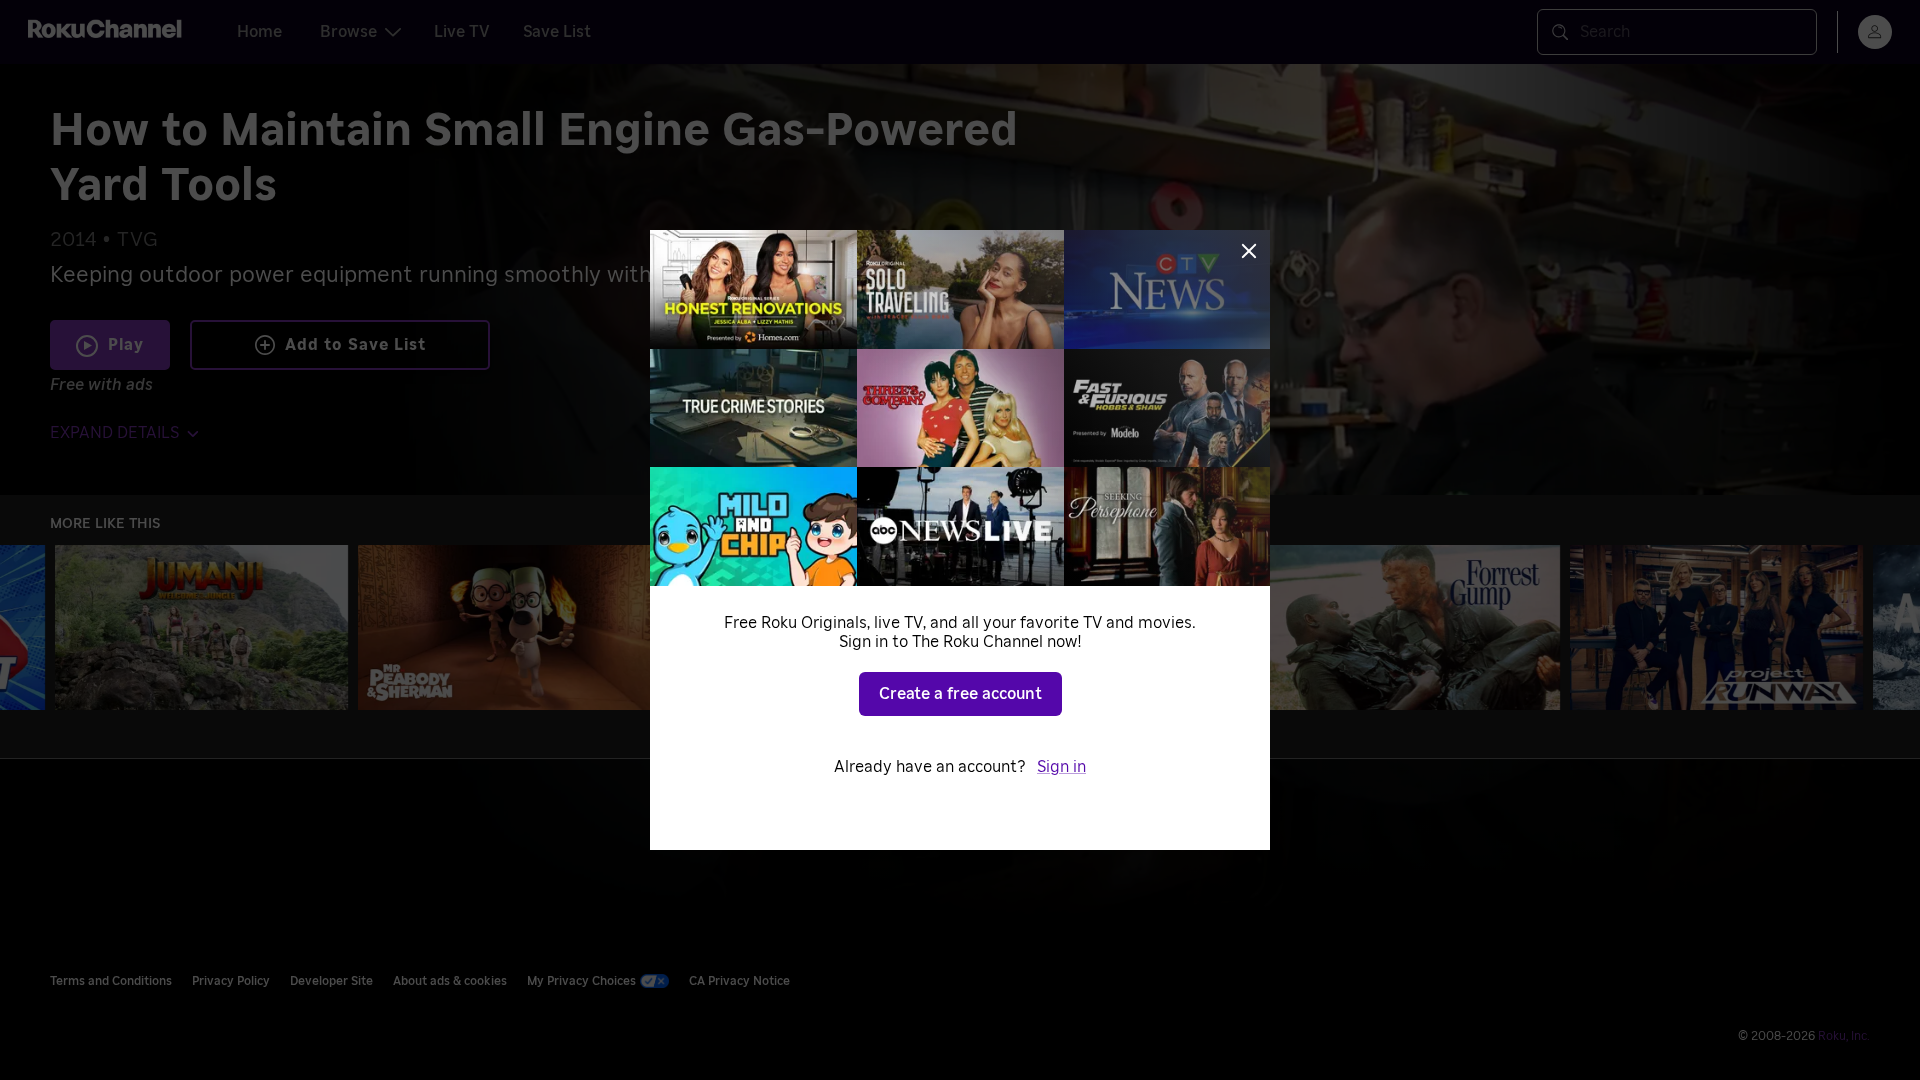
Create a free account (960, 694)
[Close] (1249, 251)
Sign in (1061, 767)
